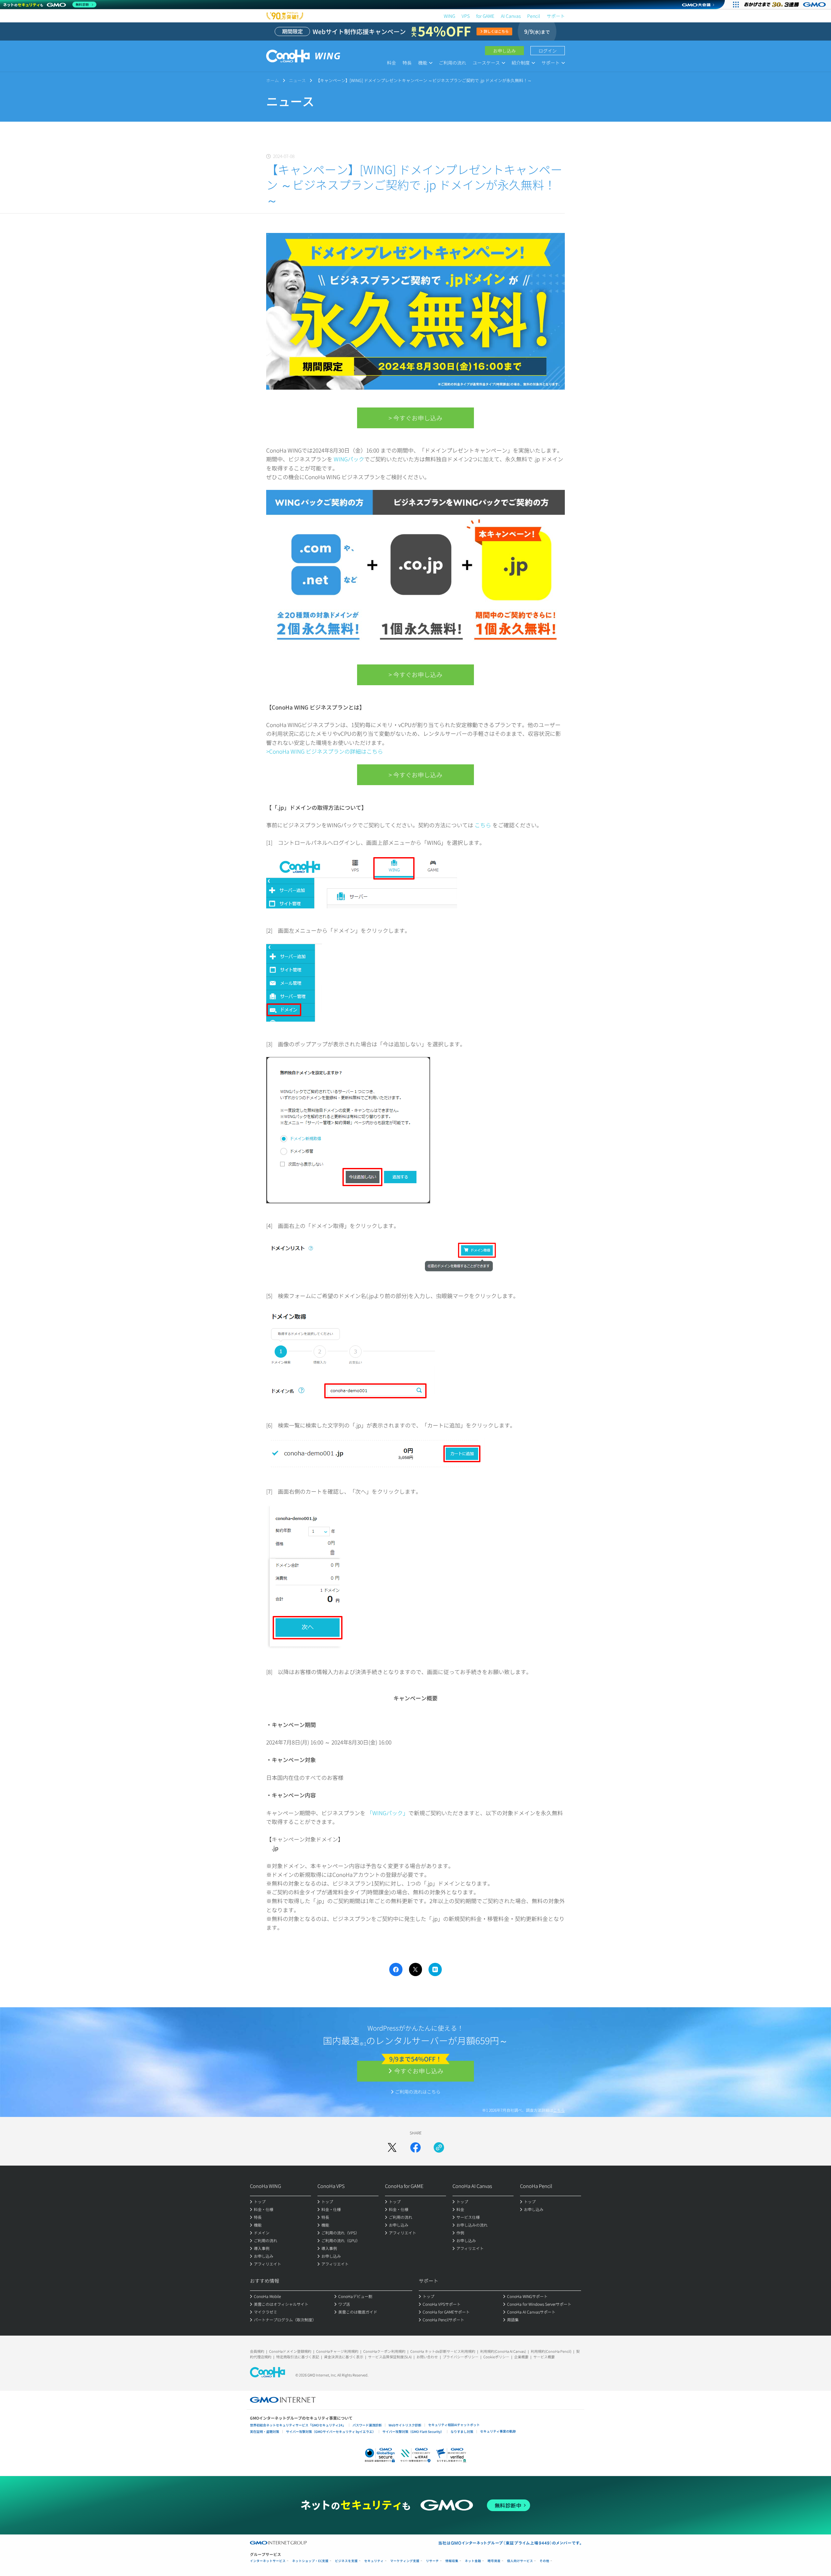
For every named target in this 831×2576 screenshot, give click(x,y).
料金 (391, 63)
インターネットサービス (268, 2561)
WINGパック (349, 459)
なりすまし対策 (462, 2431)
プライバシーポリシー (461, 2357)
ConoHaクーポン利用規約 (384, 2351)
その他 (544, 2561)
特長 (407, 63)
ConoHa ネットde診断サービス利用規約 (443, 2351)
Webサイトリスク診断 (405, 2425)
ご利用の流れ (453, 63)
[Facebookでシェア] (415, 2147)
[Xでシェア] (392, 2147)
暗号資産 (494, 2561)
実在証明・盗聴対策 (265, 2431)
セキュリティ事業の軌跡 (498, 2431)
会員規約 (257, 2351)
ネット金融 (473, 2561)
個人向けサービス (520, 2561)
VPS (466, 16)
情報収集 (452, 2561)
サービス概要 (544, 2357)
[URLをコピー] (439, 2147)
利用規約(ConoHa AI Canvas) (503, 2351)
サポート (556, 16)
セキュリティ (374, 2561)
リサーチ (432, 2561)
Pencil (534, 16)
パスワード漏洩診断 (367, 2425)
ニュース (297, 80)
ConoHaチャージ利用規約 (337, 2351)
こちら (483, 825)
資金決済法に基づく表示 (344, 2357)
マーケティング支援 (405, 2561)
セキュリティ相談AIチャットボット (454, 2425)
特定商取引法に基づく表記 (298, 2357)
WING (449, 16)
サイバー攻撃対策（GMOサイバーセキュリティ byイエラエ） (331, 2431)
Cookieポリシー (496, 2357)
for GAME (485, 16)
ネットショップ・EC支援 (310, 2561)
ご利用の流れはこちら (418, 2092)
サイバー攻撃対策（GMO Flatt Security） (413, 2431)
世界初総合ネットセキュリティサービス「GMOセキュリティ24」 (298, 2425)
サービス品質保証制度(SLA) (390, 2357)
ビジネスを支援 (346, 2561)
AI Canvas (511, 16)
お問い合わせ (427, 2357)
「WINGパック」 (388, 1813)
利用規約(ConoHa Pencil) (551, 2351)
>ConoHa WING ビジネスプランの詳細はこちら (325, 751)
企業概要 (521, 2357)
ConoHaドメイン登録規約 (290, 2351)
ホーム (273, 80)
